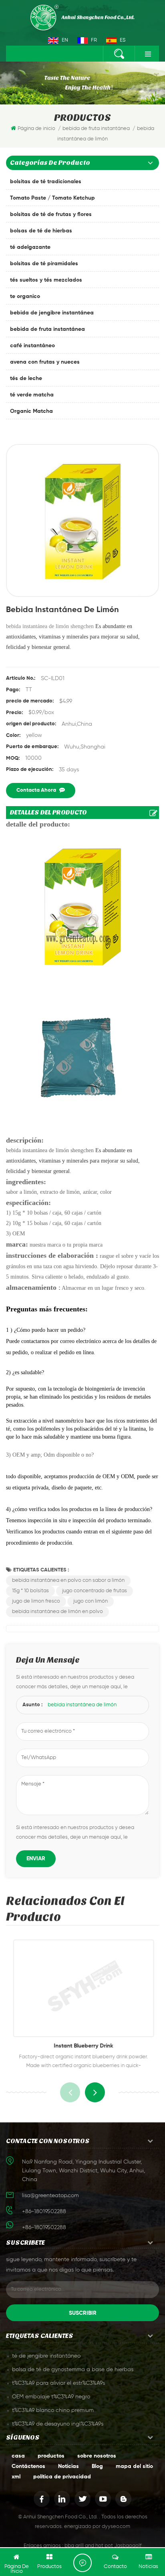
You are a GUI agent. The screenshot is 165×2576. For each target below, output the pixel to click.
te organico (25, 296)
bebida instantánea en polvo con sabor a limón (68, 1580)
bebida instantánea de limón (82, 1705)
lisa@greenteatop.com (50, 2196)
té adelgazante (30, 247)
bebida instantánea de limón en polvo (57, 1612)
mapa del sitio (134, 2466)
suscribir (83, 2313)
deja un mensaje (82, 2563)
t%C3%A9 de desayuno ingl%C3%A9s (58, 2424)
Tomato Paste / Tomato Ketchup (52, 198)
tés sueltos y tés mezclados (46, 280)
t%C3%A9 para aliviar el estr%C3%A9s (58, 2383)
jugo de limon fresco (36, 1601)
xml (16, 2477)
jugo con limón (91, 1601)
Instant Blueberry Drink (82, 2046)
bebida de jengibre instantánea (52, 313)
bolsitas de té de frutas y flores (51, 214)
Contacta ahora (36, 790)
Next (95, 2092)
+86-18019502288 (44, 2228)
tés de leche (26, 378)
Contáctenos (28, 2466)
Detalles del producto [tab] (48, 812)
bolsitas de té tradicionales (46, 182)
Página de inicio (36, 129)
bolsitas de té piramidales (44, 264)
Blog (97, 2466)
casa (18, 2456)
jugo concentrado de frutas (95, 1591)
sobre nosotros (97, 2456)
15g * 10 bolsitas (30, 1591)
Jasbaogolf (128, 2546)
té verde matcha (32, 395)
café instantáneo (32, 346)
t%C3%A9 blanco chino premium (53, 2410)
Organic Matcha (31, 411)
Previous (70, 2092)
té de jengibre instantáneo (46, 2356)
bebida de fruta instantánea (47, 329)
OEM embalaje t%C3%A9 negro (51, 2397)
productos (51, 2456)
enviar (36, 1859)
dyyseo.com (116, 2527)
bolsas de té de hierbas (41, 231)
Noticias (68, 2466)
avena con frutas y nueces (45, 362)
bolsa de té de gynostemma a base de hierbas (73, 2370)
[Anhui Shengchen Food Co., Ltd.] (82, 18)
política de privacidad (62, 2477)
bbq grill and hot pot (89, 2546)
